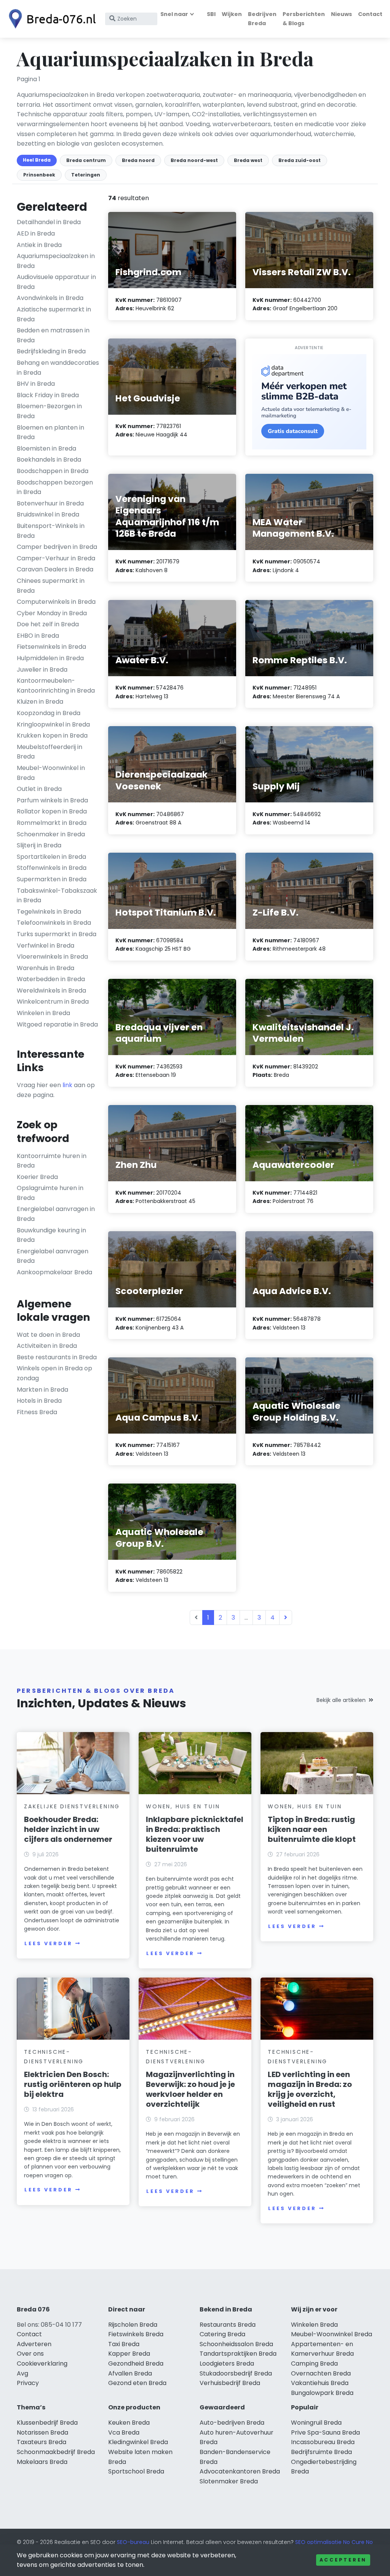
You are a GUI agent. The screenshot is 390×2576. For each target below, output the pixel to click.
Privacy (28, 2383)
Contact (370, 14)
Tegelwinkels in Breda (49, 912)
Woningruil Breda (316, 2423)
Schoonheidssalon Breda (236, 2344)
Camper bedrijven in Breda (57, 547)
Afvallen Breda (130, 2373)
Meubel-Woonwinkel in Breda (51, 773)
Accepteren (343, 2560)
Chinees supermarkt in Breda (51, 586)
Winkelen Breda (314, 2325)
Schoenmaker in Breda (51, 834)
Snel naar (174, 14)
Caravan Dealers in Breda (55, 569)
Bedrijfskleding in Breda (51, 351)
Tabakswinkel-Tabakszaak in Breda (57, 896)
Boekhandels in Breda (49, 460)
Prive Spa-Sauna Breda (325, 2432)
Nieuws (341, 14)
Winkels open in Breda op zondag (54, 1373)
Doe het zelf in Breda (48, 624)
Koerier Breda (37, 1177)
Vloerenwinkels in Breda (52, 957)
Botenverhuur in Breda (50, 503)
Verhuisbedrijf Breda (230, 2383)
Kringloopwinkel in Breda (53, 724)
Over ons (30, 2354)
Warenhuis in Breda (46, 968)
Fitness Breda (37, 1412)
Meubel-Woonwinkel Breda (332, 2334)
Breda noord (138, 160)
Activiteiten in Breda (47, 1346)
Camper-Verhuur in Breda (56, 558)
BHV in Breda (36, 384)
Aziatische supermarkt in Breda (54, 314)
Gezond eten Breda (137, 2383)
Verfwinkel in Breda (46, 946)
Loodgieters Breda (227, 2363)
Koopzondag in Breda (49, 713)
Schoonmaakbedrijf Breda (56, 2452)
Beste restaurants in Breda (57, 1357)
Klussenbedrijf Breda (47, 2423)
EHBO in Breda (38, 636)
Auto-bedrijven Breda (232, 2423)
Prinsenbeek (39, 175)
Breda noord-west (194, 160)
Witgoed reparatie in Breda (57, 1024)
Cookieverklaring (42, 2363)
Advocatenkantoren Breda (240, 2471)
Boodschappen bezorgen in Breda (55, 487)
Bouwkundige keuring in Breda (51, 1235)
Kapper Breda (129, 2354)
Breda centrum (86, 160)
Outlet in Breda (39, 789)
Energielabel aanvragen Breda (53, 1256)
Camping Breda (314, 2363)
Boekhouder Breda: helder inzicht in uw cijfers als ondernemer (68, 1829)
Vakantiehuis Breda (320, 2383)
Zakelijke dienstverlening (72, 1806)
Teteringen (86, 175)
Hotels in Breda (39, 1401)
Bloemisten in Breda (46, 448)
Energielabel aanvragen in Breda (56, 1214)
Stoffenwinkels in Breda (52, 868)
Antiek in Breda (39, 245)
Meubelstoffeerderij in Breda (50, 752)
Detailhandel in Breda (49, 222)
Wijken (232, 14)
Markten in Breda (42, 1390)
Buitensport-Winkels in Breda (51, 531)
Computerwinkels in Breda (56, 602)
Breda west (248, 160)
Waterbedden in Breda (51, 979)
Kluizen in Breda (40, 702)
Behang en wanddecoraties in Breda (58, 368)
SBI (211, 14)
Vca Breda (124, 2432)
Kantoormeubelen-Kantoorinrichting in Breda (56, 686)
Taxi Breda (124, 2344)
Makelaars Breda (42, 2462)
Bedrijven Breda (262, 18)
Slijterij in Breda (39, 845)
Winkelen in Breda (43, 1013)
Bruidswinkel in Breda (48, 514)
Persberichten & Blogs (304, 18)
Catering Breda (222, 2334)
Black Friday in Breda (48, 395)
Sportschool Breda (136, 2471)
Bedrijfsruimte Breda (321, 2452)
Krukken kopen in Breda (52, 735)
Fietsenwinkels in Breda (51, 647)
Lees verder (48, 1943)
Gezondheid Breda (136, 2363)
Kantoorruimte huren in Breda (52, 1161)
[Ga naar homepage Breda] (50, 19)
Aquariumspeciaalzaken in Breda (56, 261)
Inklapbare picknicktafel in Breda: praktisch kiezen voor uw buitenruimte (195, 1834)
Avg (22, 2373)
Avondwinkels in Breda (50, 298)
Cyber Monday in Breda (52, 613)
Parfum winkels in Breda (52, 800)
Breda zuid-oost (300, 160)
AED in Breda (36, 233)
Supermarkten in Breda (52, 879)
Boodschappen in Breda (53, 471)
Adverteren (34, 2344)
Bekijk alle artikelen (341, 1700)
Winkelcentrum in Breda (53, 1002)
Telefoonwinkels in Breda (54, 923)
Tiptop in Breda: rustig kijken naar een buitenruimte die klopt (312, 1829)
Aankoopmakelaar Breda (54, 1272)
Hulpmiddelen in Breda (50, 658)
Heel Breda (37, 160)
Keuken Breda (129, 2423)
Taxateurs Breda (42, 2442)
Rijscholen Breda (133, 2325)
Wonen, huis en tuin (183, 1806)
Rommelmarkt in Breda (52, 823)
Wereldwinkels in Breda (51, 990)
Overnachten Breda (321, 2373)
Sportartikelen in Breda (51, 857)
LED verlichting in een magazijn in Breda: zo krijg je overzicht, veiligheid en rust (310, 2089)
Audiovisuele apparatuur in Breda (56, 282)
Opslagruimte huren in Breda (50, 1193)
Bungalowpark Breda (322, 2393)
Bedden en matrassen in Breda (53, 335)
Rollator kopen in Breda (52, 811)
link (67, 1085)
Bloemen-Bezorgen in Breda (49, 411)
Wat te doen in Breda (48, 1335)
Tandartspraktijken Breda (238, 2354)
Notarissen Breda (42, 2432)
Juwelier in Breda (42, 670)
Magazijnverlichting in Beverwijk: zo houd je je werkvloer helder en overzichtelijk (190, 2089)
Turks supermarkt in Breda (57, 934)
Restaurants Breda (228, 2325)
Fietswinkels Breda (136, 2334)
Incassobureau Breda (323, 2442)
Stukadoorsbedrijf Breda (236, 2373)
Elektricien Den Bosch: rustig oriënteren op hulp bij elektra (73, 2084)
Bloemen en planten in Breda (50, 432)
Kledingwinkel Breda (138, 2442)
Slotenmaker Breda (229, 2481)
